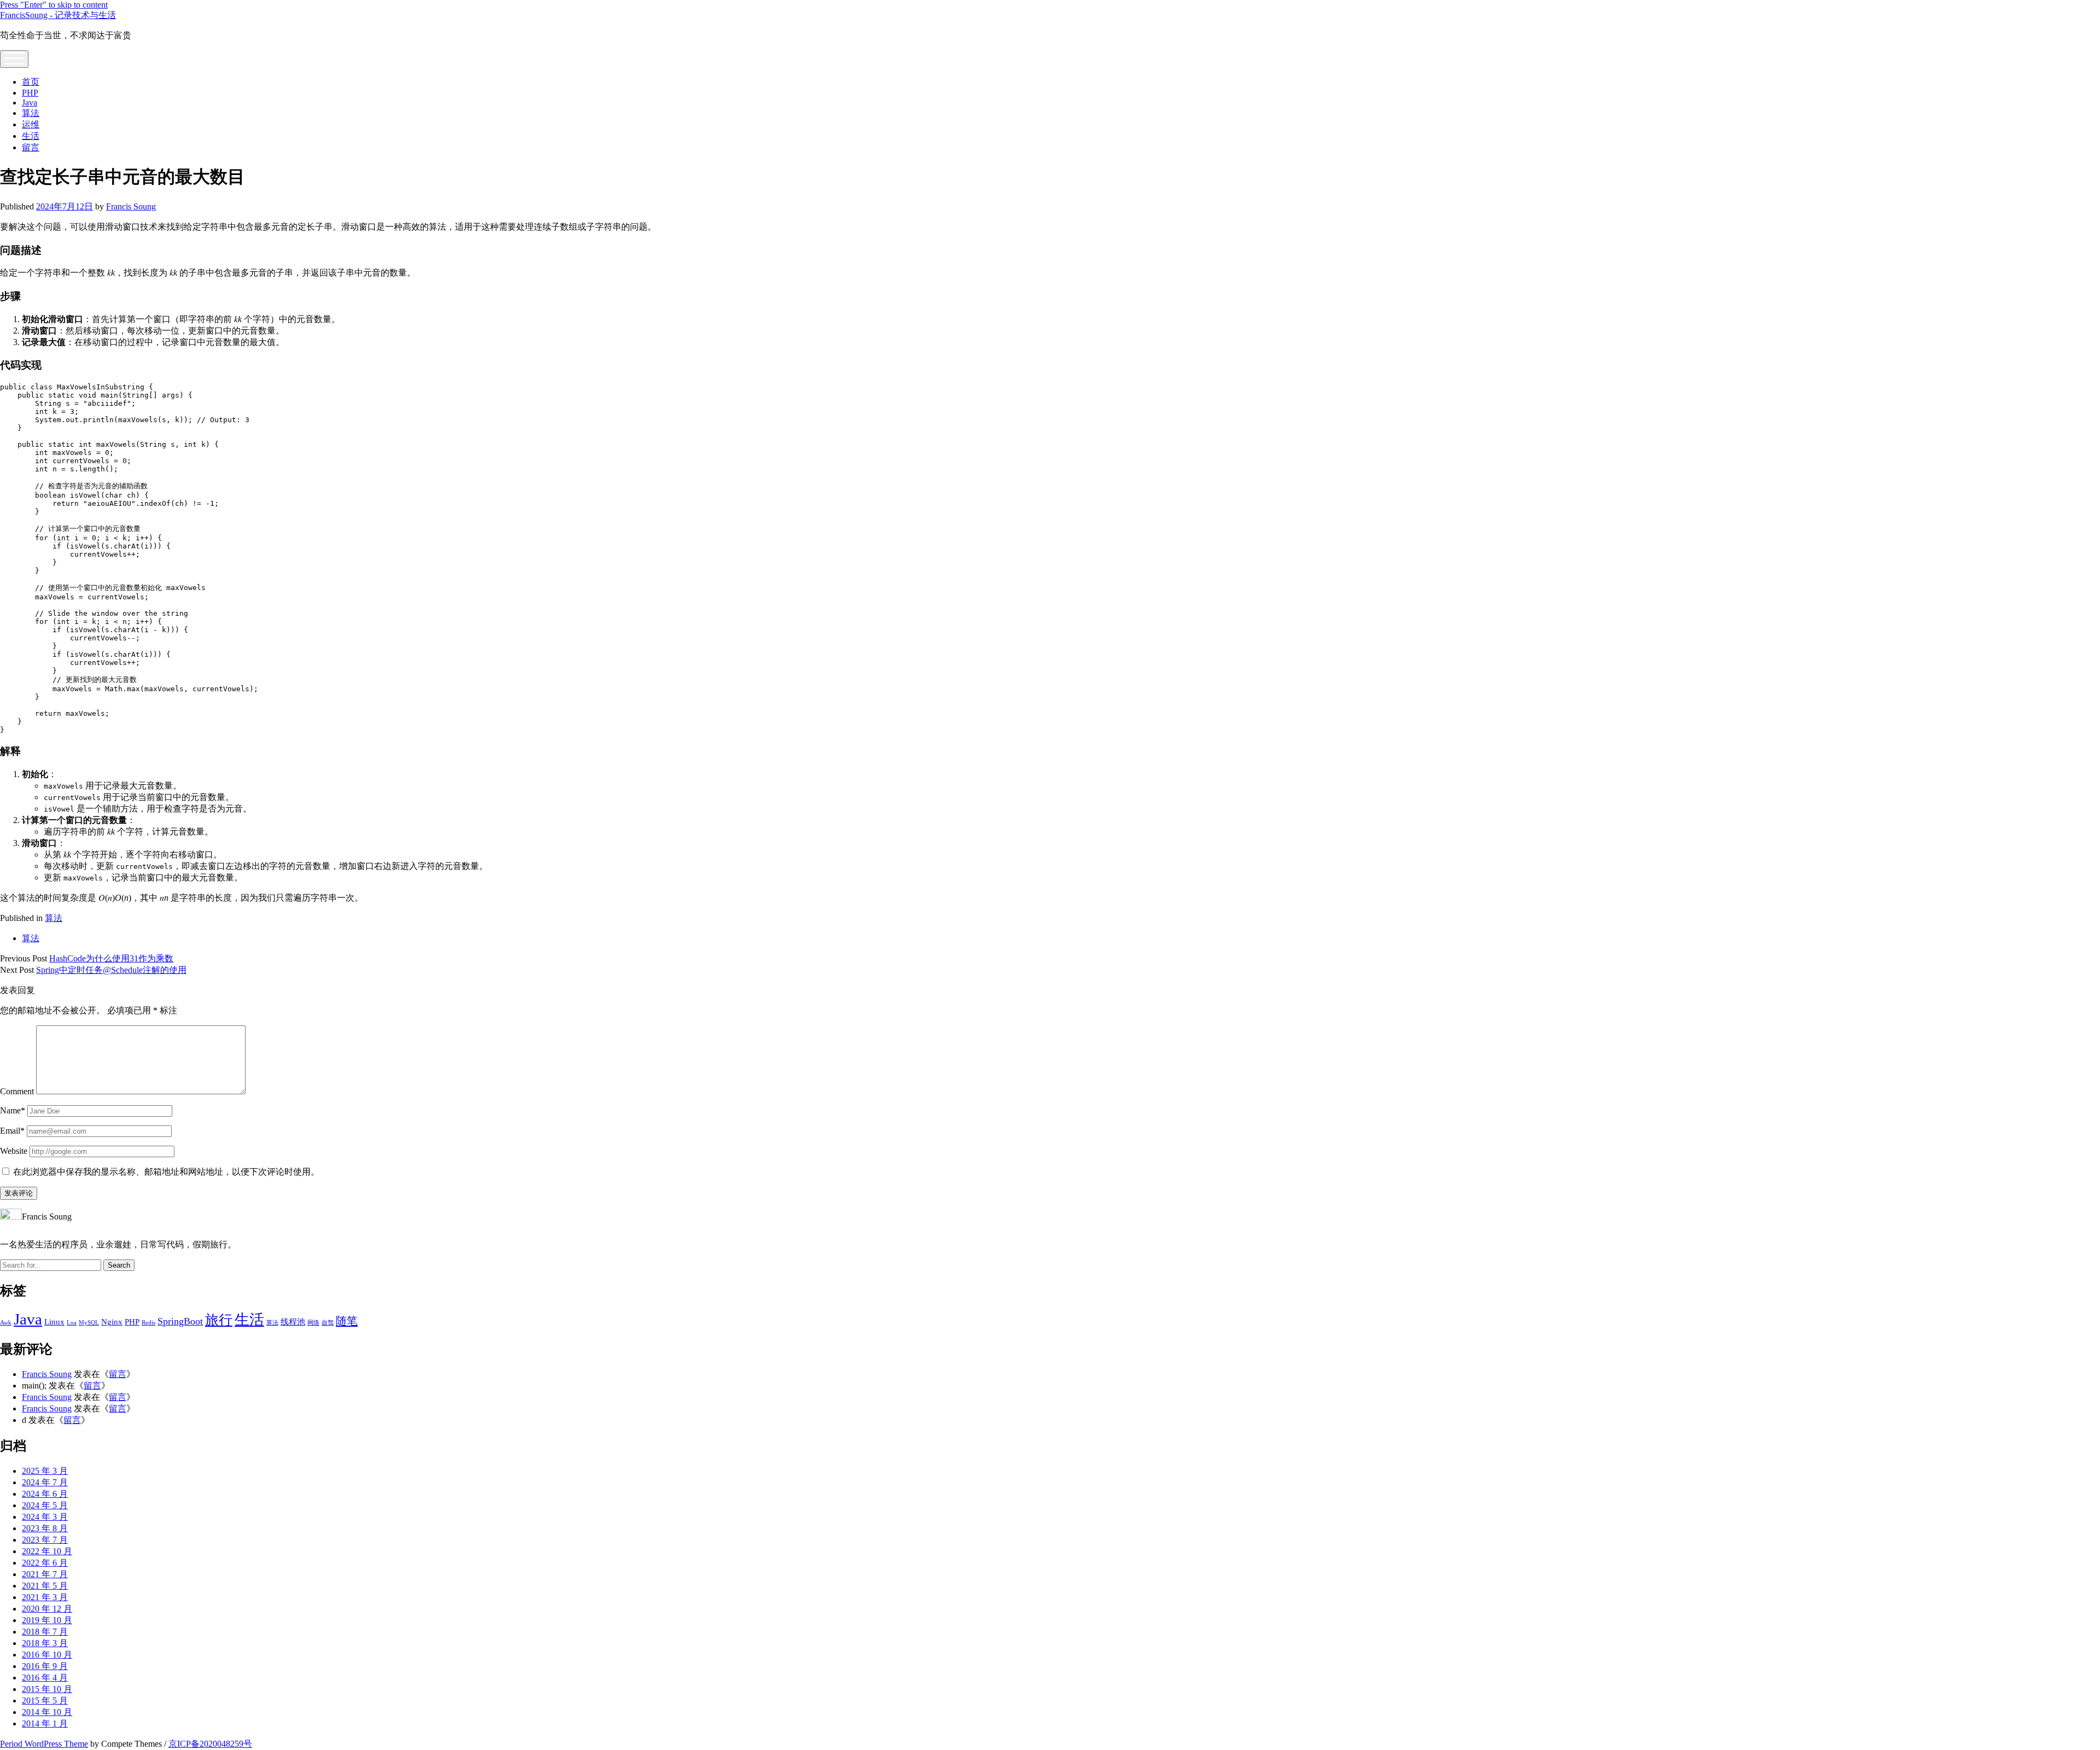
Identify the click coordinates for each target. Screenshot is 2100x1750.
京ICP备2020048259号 (210, 1744)
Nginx (112, 1322)
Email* (12, 1131)
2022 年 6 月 (45, 1563)
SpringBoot (180, 1321)
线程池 (293, 1322)
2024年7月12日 (65, 206)
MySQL (89, 1323)
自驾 (328, 1323)
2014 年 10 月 (47, 1712)
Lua (72, 1323)
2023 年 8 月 (45, 1528)
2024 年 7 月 (45, 1482)
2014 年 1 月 (45, 1723)
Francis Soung (131, 206)
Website (14, 1151)
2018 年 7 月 (45, 1632)
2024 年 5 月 (45, 1505)
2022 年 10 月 (47, 1551)
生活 (31, 136)
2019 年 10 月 (47, 1620)
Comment (17, 1091)
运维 (31, 124)
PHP (30, 93)
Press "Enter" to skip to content (54, 5)
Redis (148, 1323)
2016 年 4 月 (45, 1678)
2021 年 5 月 (45, 1586)
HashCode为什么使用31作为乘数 (111, 958)
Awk (6, 1323)
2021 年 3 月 (45, 1597)
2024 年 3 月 (45, 1517)
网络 (313, 1323)
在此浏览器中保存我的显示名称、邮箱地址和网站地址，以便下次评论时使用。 (166, 1172)
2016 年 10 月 (47, 1655)
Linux (54, 1322)
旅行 (219, 1320)
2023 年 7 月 (45, 1540)
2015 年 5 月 (45, 1701)
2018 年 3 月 (45, 1643)
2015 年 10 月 (47, 1689)
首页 (31, 82)
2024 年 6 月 (45, 1494)
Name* (13, 1110)
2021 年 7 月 (45, 1574)
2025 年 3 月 (45, 1471)
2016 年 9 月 (45, 1666)
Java (30, 103)
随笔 (347, 1321)
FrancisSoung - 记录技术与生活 (58, 15)
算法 (31, 113)
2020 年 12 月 (47, 1609)
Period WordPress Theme (44, 1744)
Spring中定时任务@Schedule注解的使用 (111, 970)
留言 (31, 147)
